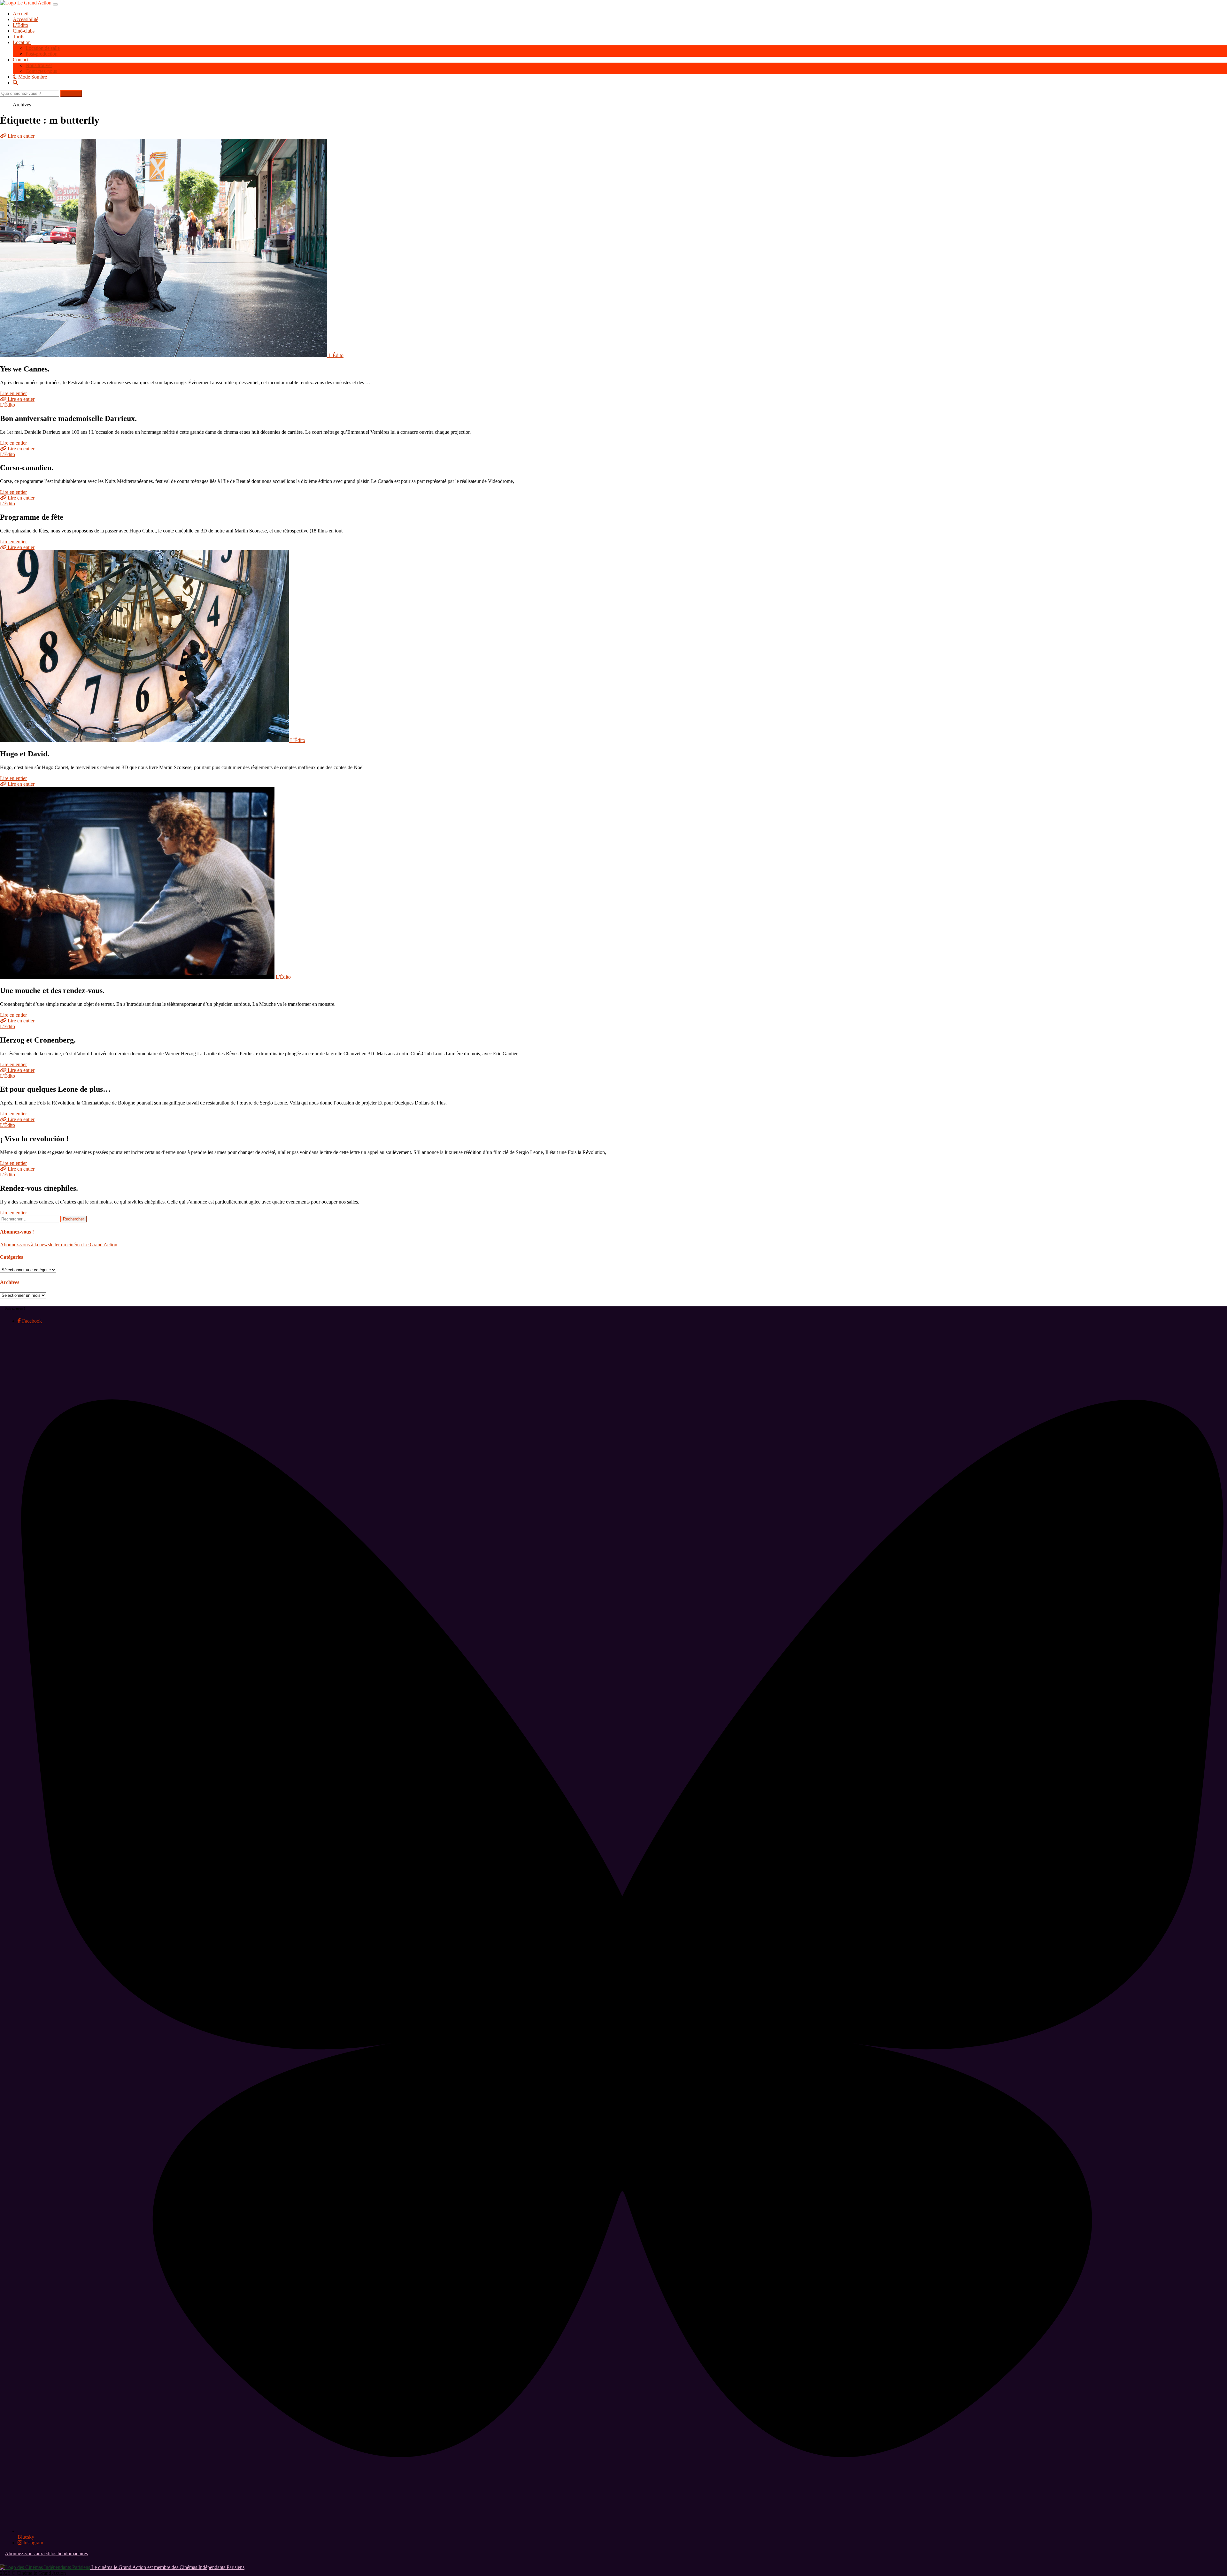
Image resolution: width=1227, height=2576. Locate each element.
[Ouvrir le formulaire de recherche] (620, 82)
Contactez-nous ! (43, 71)
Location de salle (43, 48)
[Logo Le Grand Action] (26, 3)
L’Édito (20, 25)
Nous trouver (39, 65)
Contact (21, 60)
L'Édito (336, 355)
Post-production (42, 54)
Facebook (31, 1321)
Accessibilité (26, 19)
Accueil (21, 14)
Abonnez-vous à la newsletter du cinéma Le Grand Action (59, 1245)
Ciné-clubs (24, 31)
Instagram (33, 2543)
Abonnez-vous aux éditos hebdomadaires (46, 2553)
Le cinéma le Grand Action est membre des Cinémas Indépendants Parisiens (167, 2567)
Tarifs (19, 37)
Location (22, 42)
